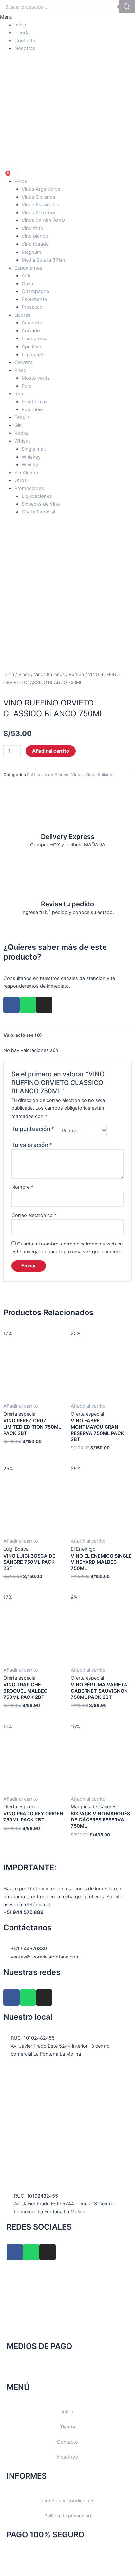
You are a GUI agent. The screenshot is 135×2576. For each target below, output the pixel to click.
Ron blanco (34, 402)
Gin (18, 425)
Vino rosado (35, 244)
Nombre (22, 1187)
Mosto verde (36, 378)
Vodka (21, 433)
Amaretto (32, 323)
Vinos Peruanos (39, 213)
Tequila (22, 417)
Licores (22, 315)
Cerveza (24, 362)
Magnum (31, 252)
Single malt (34, 449)
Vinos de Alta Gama (44, 220)
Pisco (20, 370)
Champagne (35, 291)
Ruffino (76, 674)
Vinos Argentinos (41, 189)
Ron (19, 394)
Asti (26, 276)
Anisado (31, 331)
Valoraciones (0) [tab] (23, 1035)
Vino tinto (32, 228)
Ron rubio (32, 409)
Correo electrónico (34, 1215)
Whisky (23, 441)
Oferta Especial (38, 512)
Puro (27, 386)
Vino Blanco (56, 775)
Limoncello (34, 355)
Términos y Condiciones (68, 2501)
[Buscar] (127, 7)
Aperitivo (31, 347)
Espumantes (28, 268)
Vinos (21, 181)
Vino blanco (35, 236)
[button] (67, 17)
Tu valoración (32, 1145)
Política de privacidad (68, 2516)
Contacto (25, 41)
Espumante (34, 299)
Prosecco (32, 307)
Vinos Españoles (40, 205)
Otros (21, 480)
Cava (27, 284)
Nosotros (25, 48)
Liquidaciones (37, 496)
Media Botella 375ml (44, 260)
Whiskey (31, 457)
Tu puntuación (33, 1129)
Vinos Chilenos (39, 197)
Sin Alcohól (27, 473)
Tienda (22, 33)
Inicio (20, 25)
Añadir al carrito (51, 751)
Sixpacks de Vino (41, 504)
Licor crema (35, 339)
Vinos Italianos (49, 674)
